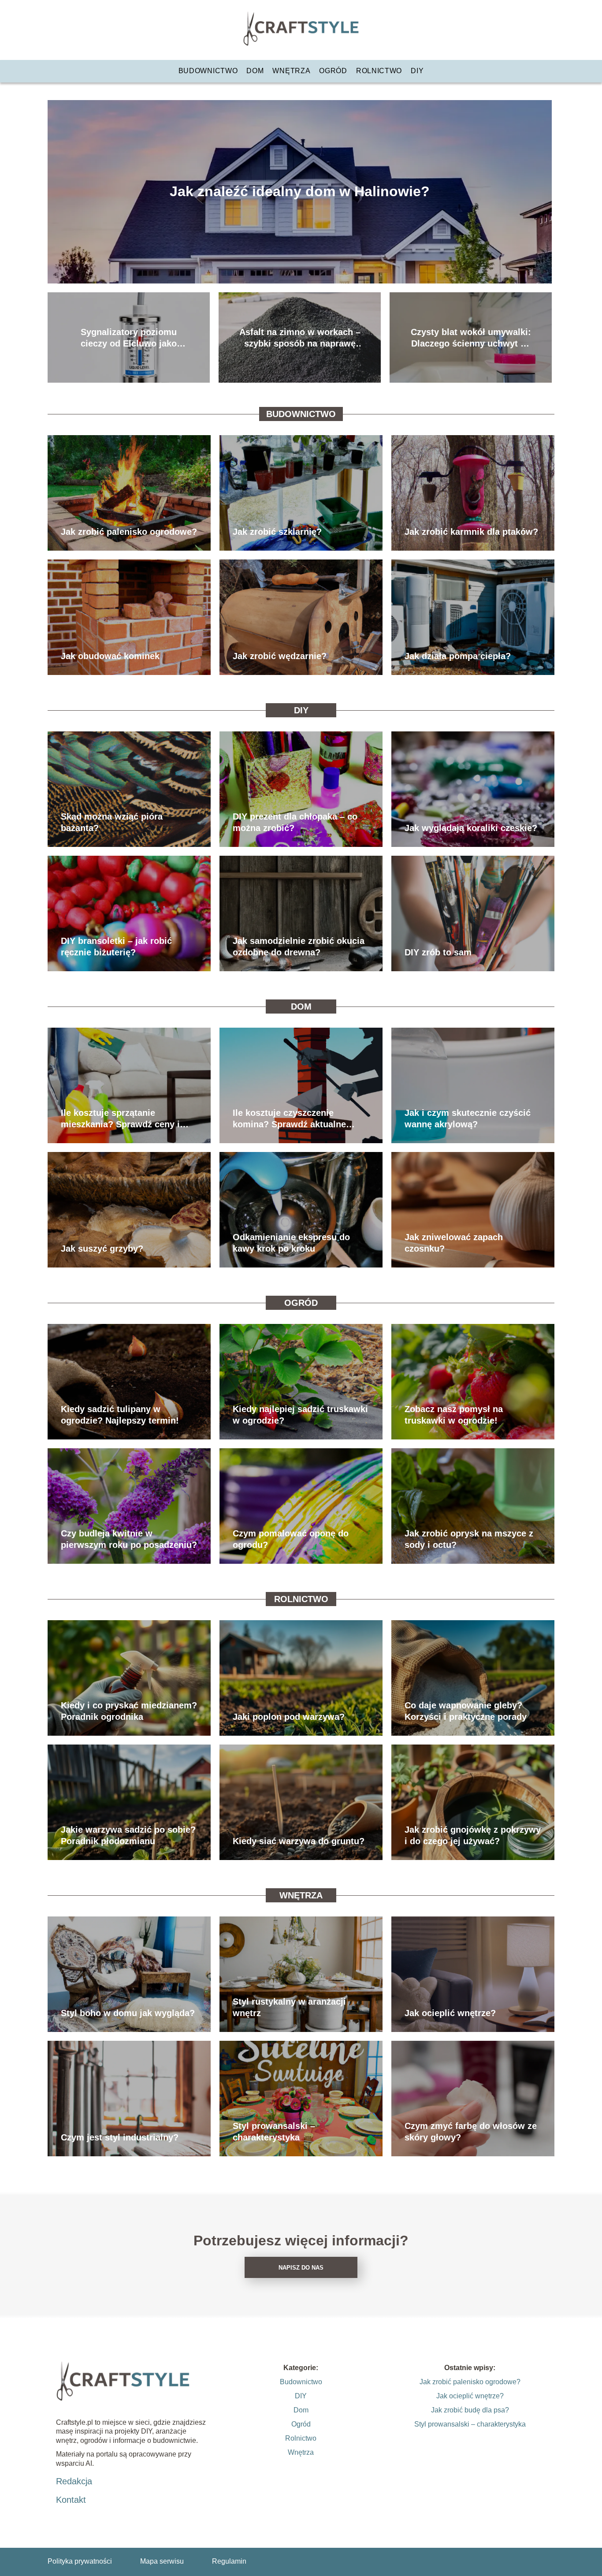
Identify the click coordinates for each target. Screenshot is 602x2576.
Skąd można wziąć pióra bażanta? (112, 822)
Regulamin (229, 2561)
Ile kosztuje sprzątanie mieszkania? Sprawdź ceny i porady (120, 1119)
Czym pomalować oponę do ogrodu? (291, 1539)
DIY (417, 71)
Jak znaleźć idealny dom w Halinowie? (300, 191)
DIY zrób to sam (438, 952)
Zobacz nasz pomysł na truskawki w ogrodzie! (454, 1415)
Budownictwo (208, 71)
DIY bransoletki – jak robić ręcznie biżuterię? (116, 947)
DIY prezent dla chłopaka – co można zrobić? (295, 822)
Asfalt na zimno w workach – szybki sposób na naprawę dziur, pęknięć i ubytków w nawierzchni (300, 338)
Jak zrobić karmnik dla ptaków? (471, 532)
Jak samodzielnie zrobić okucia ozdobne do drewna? (299, 947)
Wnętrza (291, 71)
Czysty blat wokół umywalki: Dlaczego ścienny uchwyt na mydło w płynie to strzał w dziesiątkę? (471, 338)
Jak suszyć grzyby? (102, 1249)
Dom (255, 71)
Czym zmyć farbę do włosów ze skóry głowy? (471, 2132)
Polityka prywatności (80, 2561)
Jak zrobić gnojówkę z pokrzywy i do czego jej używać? (473, 1835)
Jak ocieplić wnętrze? (450, 2013)
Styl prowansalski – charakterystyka (274, 2132)
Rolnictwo (379, 71)
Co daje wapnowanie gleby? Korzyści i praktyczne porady (466, 1711)
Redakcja (74, 2481)
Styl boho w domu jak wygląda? (128, 2013)
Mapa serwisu (162, 2561)
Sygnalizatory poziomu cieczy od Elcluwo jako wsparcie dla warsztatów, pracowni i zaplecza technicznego (129, 338)
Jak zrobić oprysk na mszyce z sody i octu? (469, 1539)
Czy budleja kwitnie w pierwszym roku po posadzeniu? (129, 1539)
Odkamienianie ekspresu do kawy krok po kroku (291, 1243)
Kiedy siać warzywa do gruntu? (299, 1841)
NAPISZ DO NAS (301, 2268)
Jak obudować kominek (110, 656)
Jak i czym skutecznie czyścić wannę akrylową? (468, 1118)
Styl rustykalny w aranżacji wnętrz (289, 2007)
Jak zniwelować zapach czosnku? (454, 1243)
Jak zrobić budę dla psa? (470, 2410)
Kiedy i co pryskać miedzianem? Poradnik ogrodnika (129, 1711)
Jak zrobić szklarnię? (277, 532)
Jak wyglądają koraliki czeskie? (471, 828)
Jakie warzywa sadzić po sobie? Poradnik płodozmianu (128, 1835)
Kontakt (71, 2500)
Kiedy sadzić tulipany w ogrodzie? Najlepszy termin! (120, 1415)
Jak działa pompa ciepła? (458, 656)
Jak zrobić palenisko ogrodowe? (129, 532)
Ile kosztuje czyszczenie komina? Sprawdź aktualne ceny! (289, 1119)
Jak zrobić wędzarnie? (280, 656)
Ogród (333, 71)
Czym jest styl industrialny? (120, 2137)
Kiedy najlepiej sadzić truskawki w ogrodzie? (300, 1415)
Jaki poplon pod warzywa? (289, 1717)
